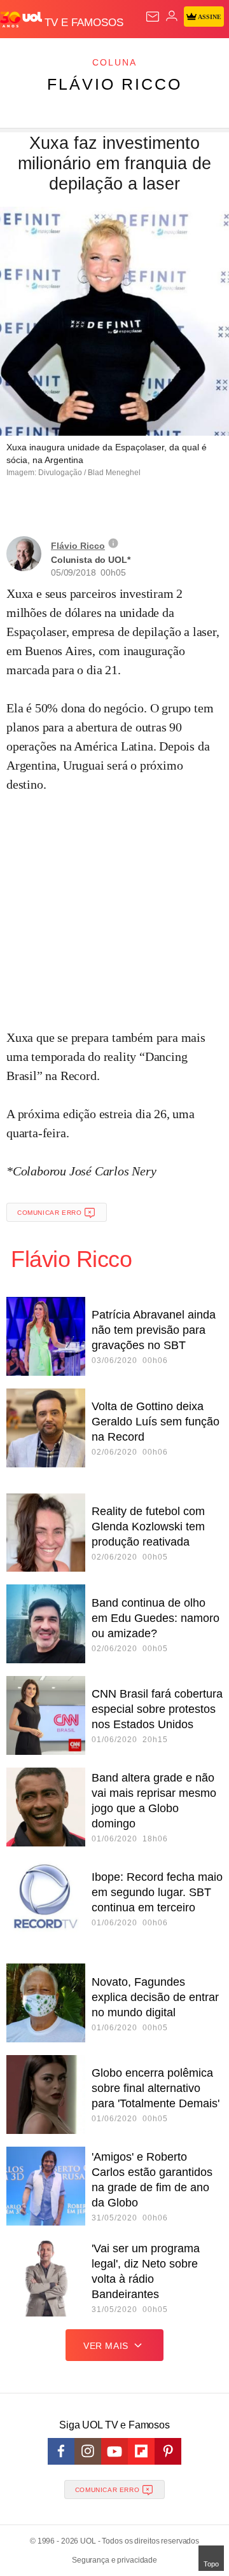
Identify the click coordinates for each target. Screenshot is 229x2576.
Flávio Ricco (114, 84)
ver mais (106, 2346)
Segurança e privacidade (114, 2560)
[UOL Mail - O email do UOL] (153, 17)
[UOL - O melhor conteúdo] (22, 20)
